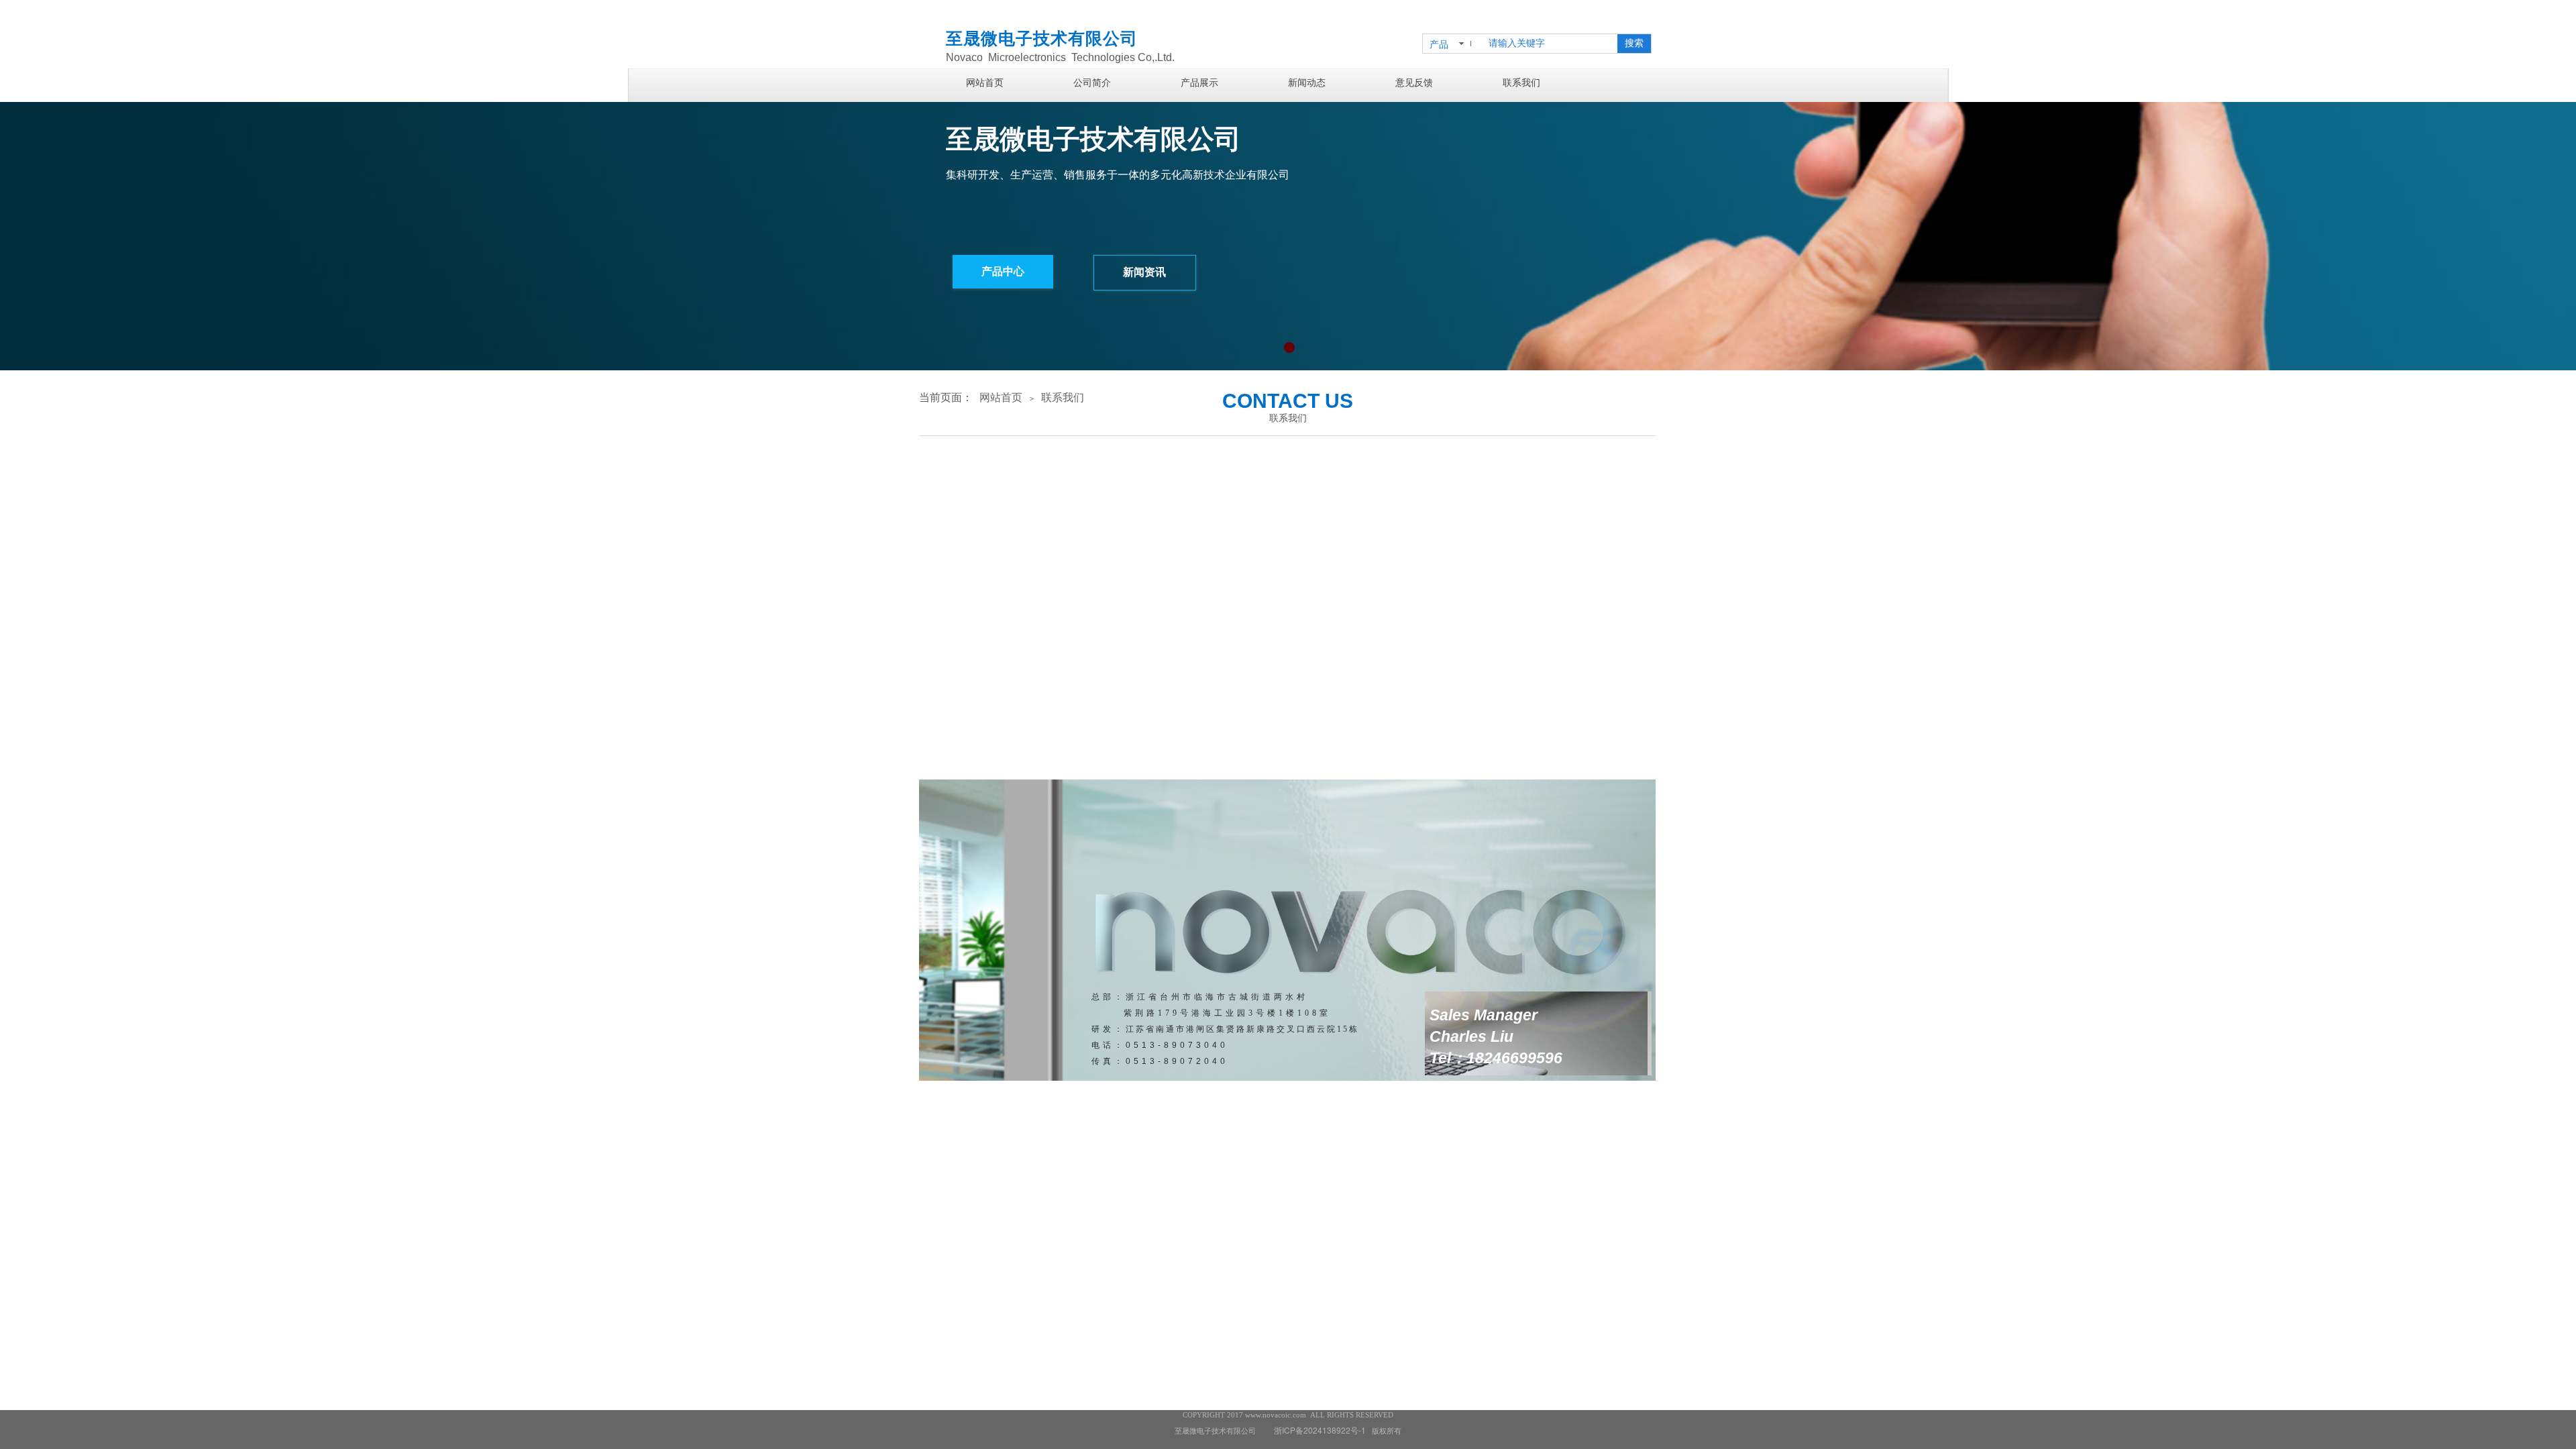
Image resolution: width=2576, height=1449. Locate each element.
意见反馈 (1414, 83)
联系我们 (1521, 83)
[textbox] (1549, 44)
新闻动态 (1307, 83)
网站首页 (985, 83)
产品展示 (1199, 83)
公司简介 (1092, 83)
